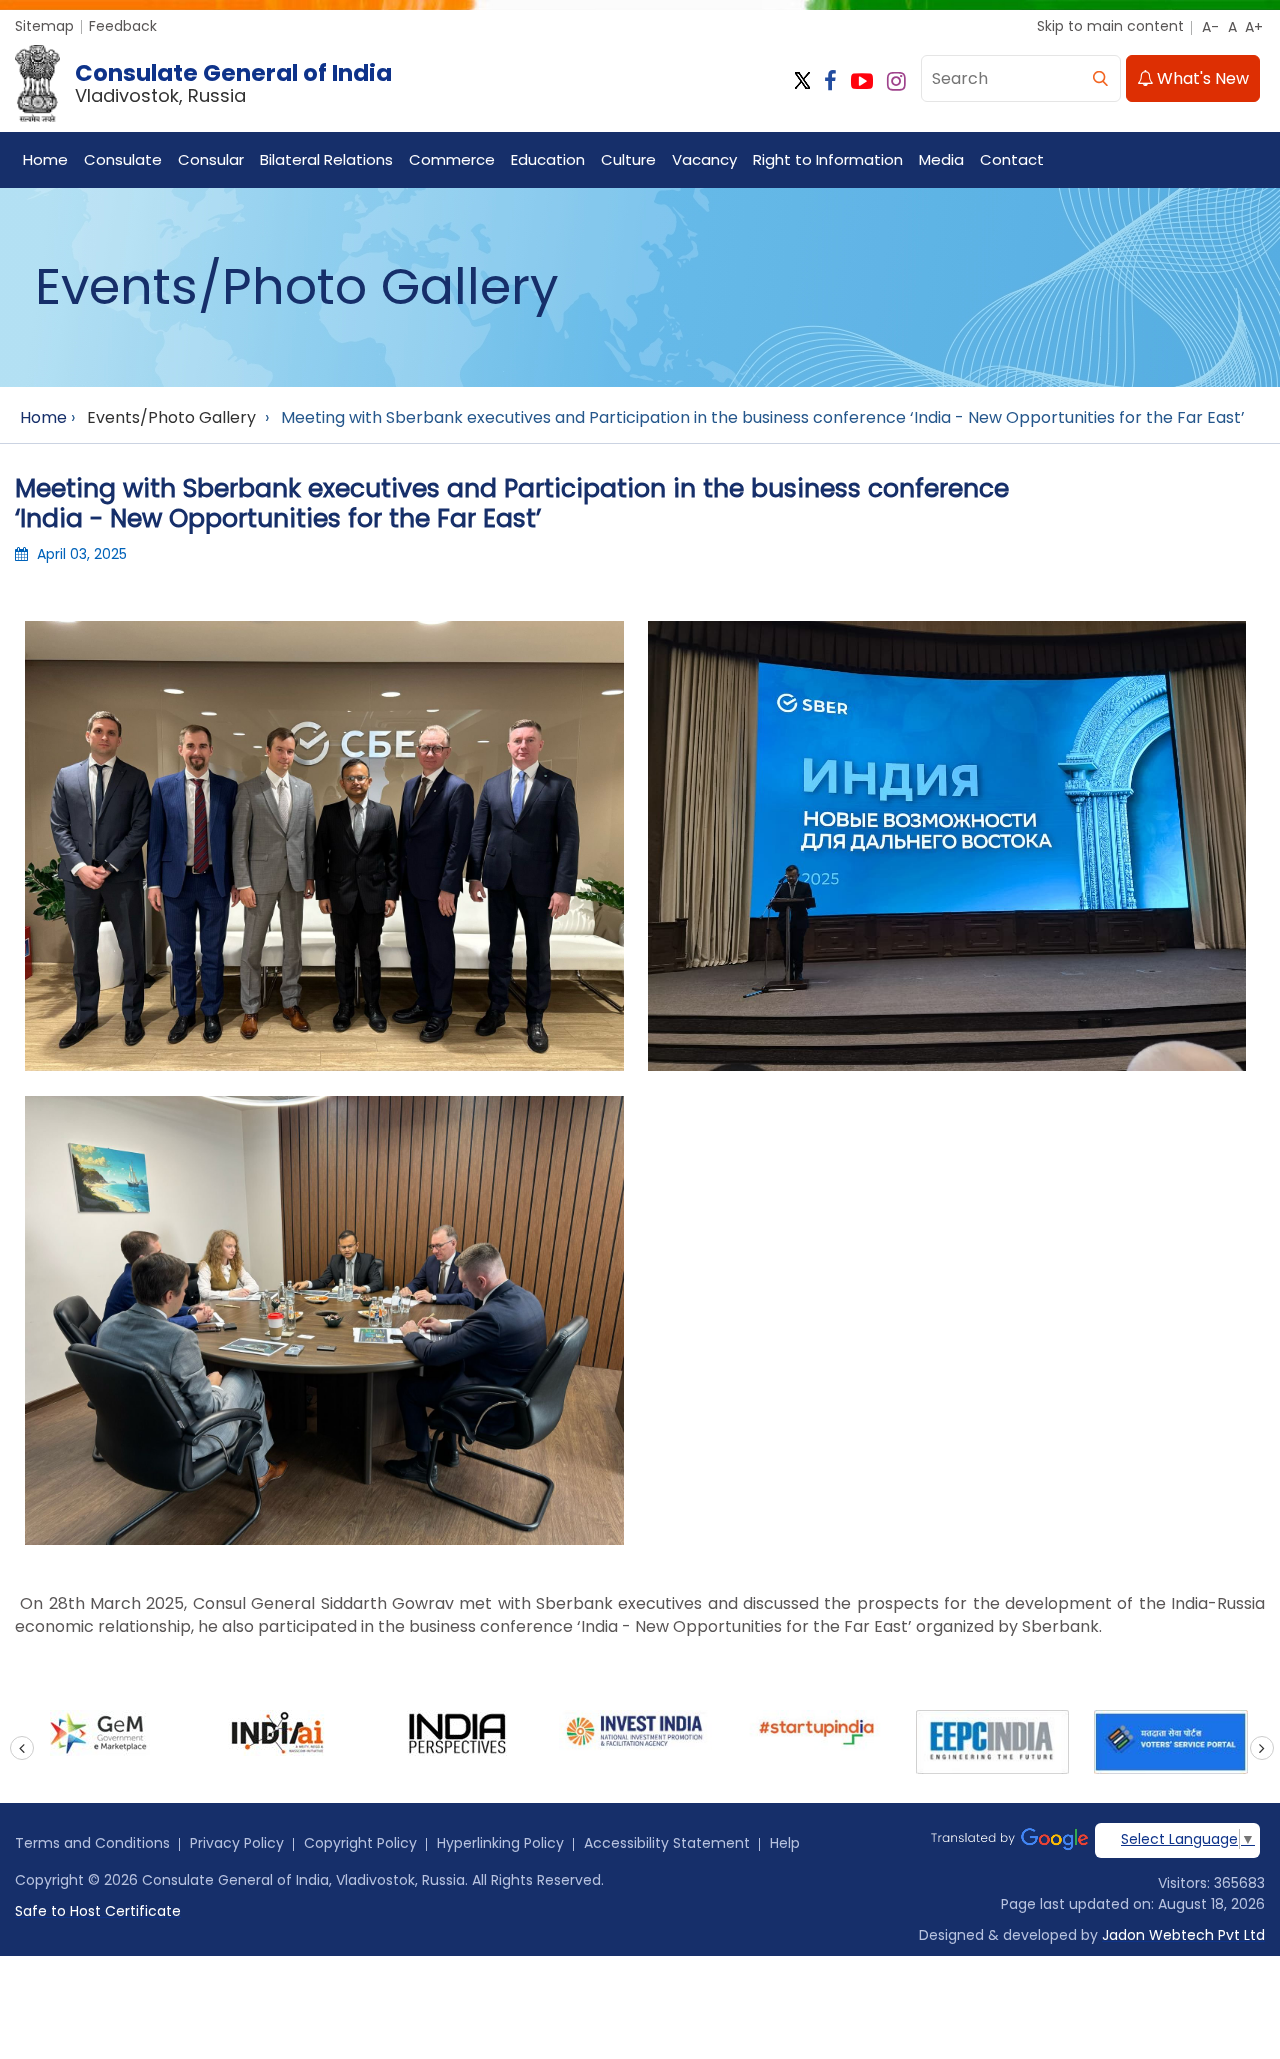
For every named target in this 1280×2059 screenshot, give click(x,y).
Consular (211, 159)
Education (548, 159)
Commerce (452, 159)
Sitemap (44, 26)
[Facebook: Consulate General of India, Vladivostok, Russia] (830, 81)
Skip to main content (1110, 26)
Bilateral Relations (326, 159)
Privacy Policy (237, 1843)
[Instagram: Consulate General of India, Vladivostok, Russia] (896, 81)
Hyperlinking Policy (500, 1843)
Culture (628, 159)
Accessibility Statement (667, 1843)
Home (45, 159)
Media (941, 159)
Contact (1012, 159)
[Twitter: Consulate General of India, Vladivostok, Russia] (802, 81)
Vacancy (704, 159)
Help (785, 1843)
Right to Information (828, 159)
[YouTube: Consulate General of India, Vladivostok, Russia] (862, 81)
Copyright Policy (360, 1843)
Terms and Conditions (92, 1843)
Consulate (123, 159)
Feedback (123, 26)
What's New (1201, 78)
